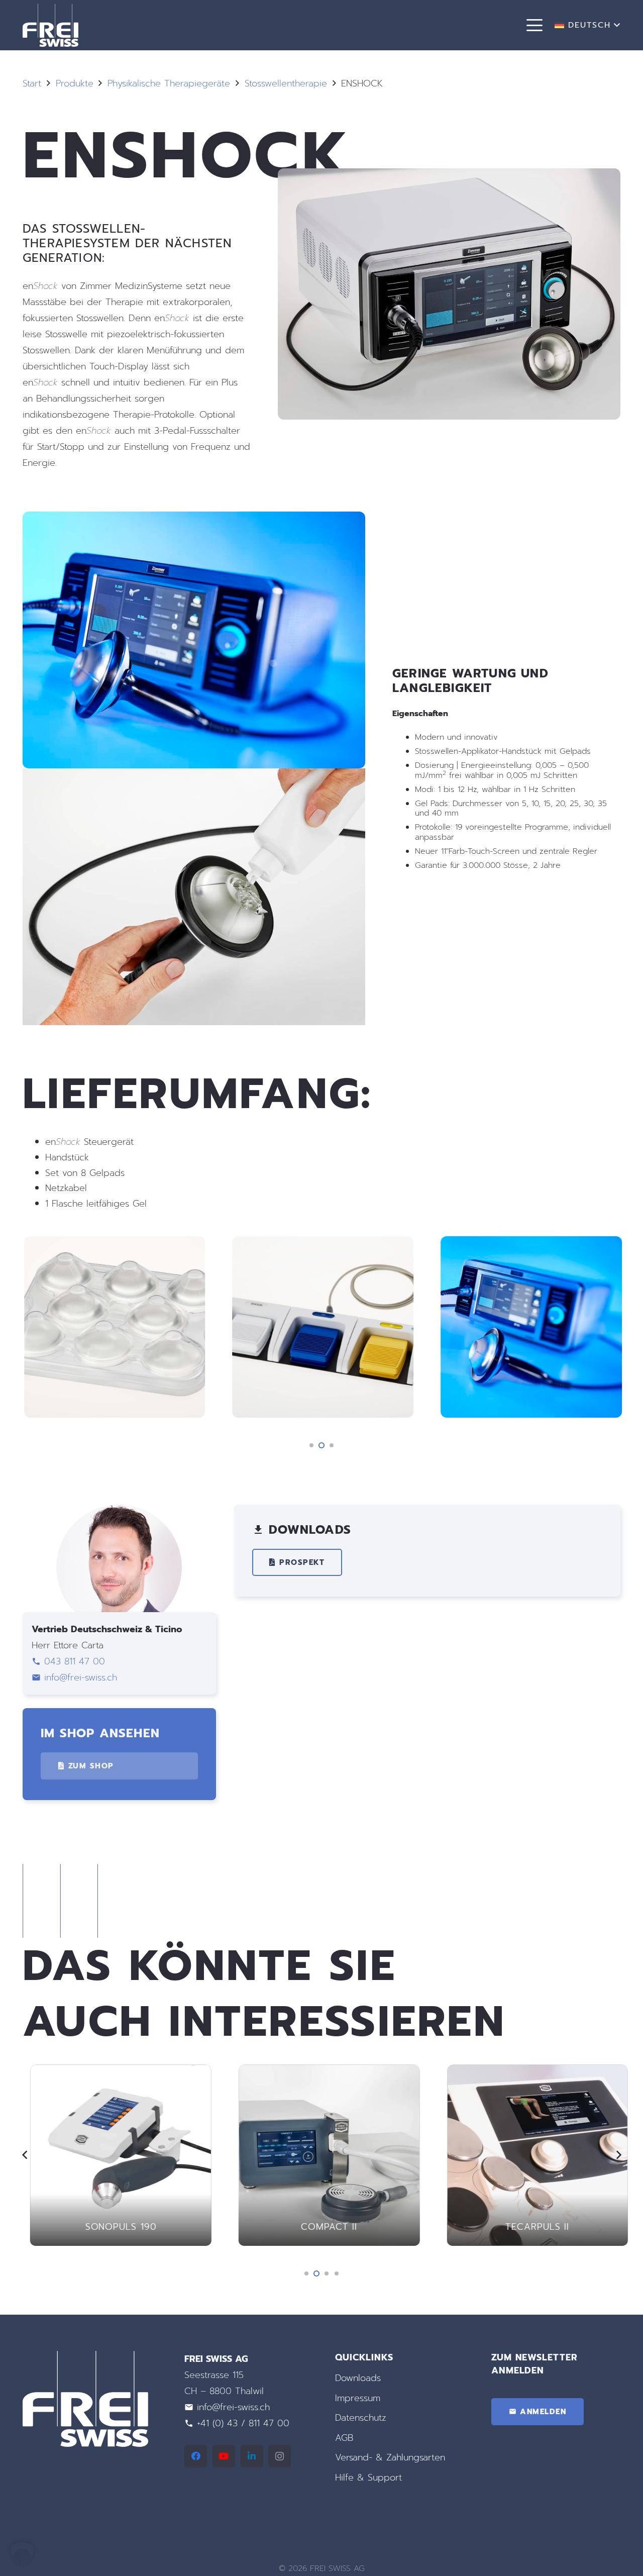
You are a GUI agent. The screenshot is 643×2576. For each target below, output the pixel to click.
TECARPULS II (530, 2227)
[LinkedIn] (252, 2456)
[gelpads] (114, 1327)
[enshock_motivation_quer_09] (530, 1327)
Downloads (358, 2378)
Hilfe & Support (368, 2478)
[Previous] (25, 2155)
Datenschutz (361, 2418)
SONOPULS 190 (114, 2227)
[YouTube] (224, 2456)
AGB (344, 2438)
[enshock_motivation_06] (194, 640)
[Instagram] (280, 2456)
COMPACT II (321, 2227)
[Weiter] (618, 2155)
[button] (535, 25)
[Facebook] (196, 2456)
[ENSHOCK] (449, 176)
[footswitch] (322, 1327)
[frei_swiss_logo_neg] (50, 25)
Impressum (358, 2398)
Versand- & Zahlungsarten (390, 2457)
